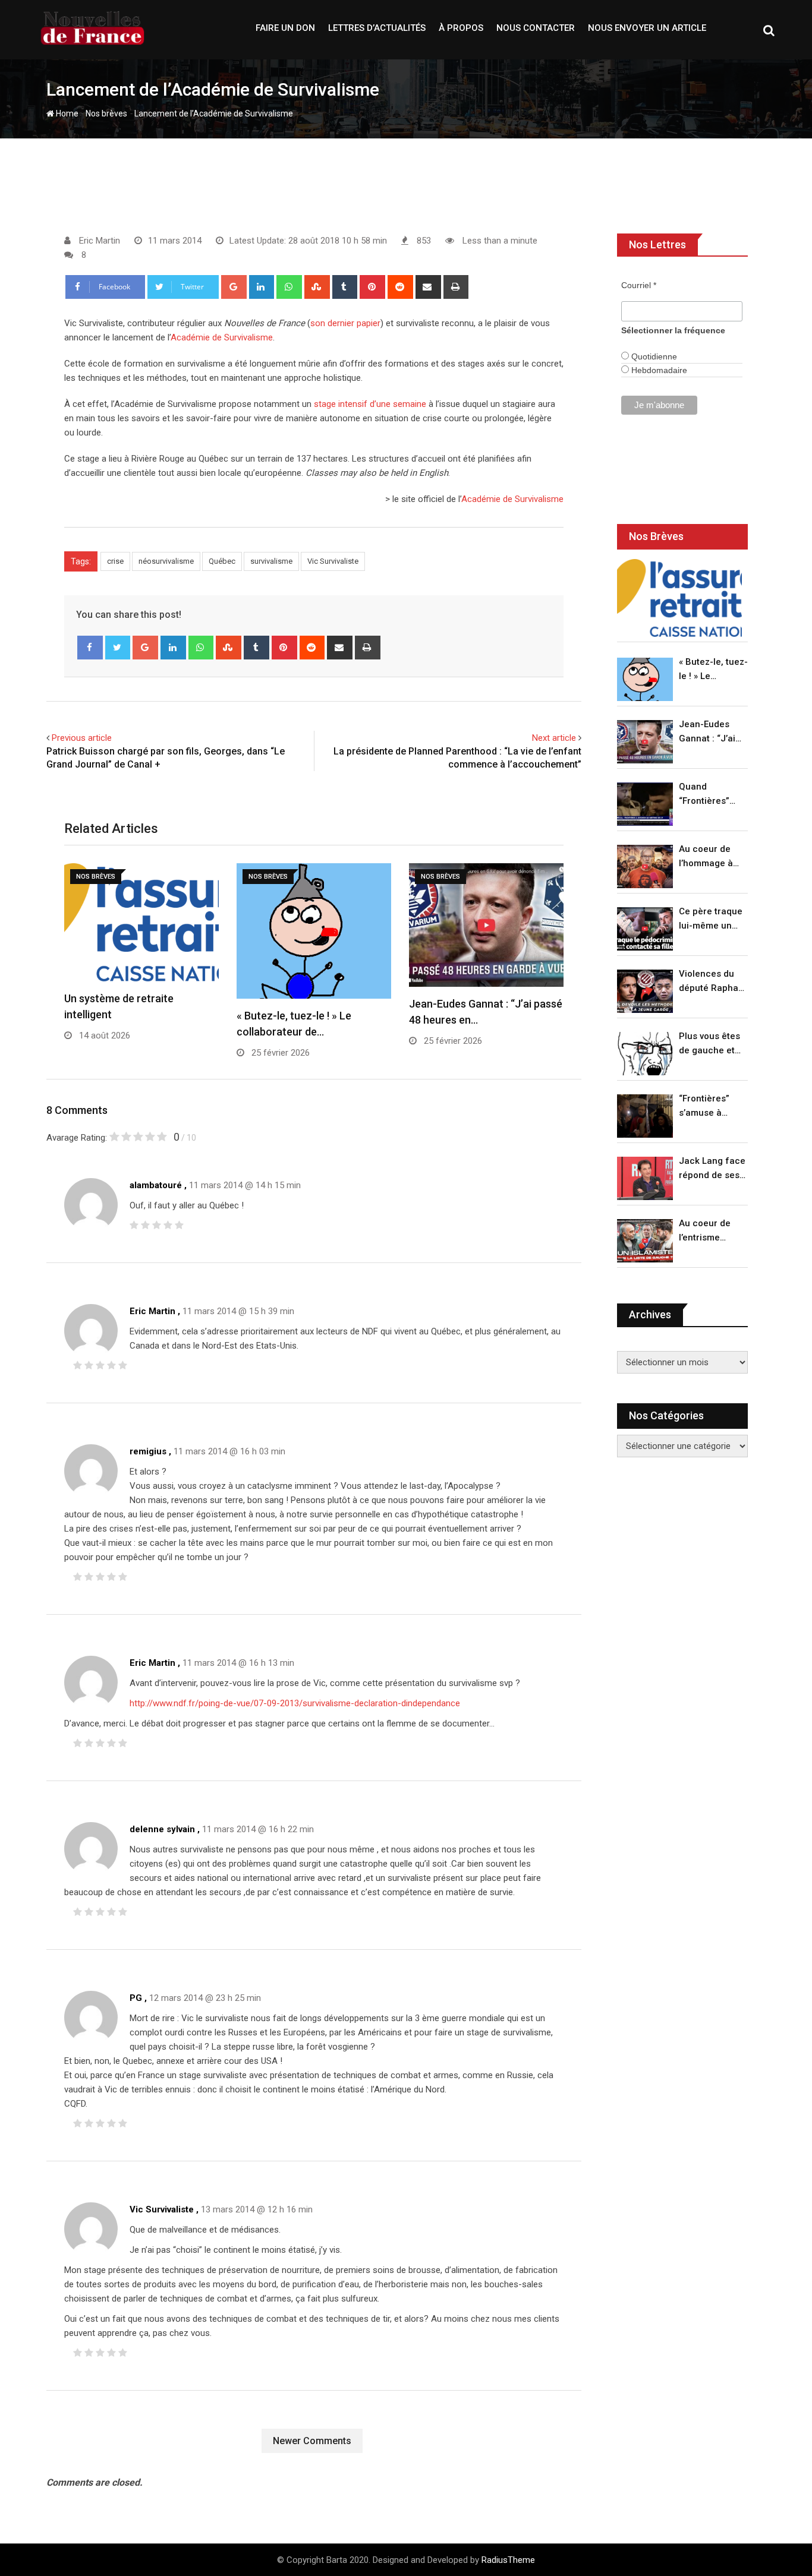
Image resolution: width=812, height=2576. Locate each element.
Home (66, 113)
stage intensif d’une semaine (370, 404)
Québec (222, 561)
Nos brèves (106, 113)
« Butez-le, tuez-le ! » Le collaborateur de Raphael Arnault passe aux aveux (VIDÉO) (713, 670)
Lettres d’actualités (377, 28)
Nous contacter (536, 28)
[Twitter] (118, 648)
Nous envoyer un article (647, 28)
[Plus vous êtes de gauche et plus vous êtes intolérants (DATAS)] (645, 1054)
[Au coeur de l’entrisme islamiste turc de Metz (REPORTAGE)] (645, 1241)
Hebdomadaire (658, 370)
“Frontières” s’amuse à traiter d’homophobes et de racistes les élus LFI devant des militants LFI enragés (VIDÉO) (710, 1107)
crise (115, 561)
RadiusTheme (508, 2560)
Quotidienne (653, 356)
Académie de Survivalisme (222, 337)
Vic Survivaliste (333, 561)
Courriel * (639, 285)
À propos (461, 28)
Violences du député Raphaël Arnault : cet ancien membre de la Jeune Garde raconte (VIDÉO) (712, 982)
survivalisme (271, 561)
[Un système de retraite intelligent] (679, 598)
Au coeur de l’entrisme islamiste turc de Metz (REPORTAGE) (708, 1231)
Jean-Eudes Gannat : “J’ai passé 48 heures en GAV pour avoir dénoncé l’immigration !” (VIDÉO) (710, 732)
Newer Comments (312, 2441)
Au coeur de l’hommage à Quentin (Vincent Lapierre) (706, 857)
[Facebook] (90, 648)
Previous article (82, 738)
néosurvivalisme (166, 561)
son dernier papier (345, 323)
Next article (554, 738)
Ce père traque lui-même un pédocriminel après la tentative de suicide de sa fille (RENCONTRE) (711, 919)
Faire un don (285, 28)
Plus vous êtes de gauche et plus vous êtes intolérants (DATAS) (709, 1044)
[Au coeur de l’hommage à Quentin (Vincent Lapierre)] (645, 866)
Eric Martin (152, 1311)
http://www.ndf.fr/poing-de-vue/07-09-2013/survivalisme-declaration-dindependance (295, 1703)
